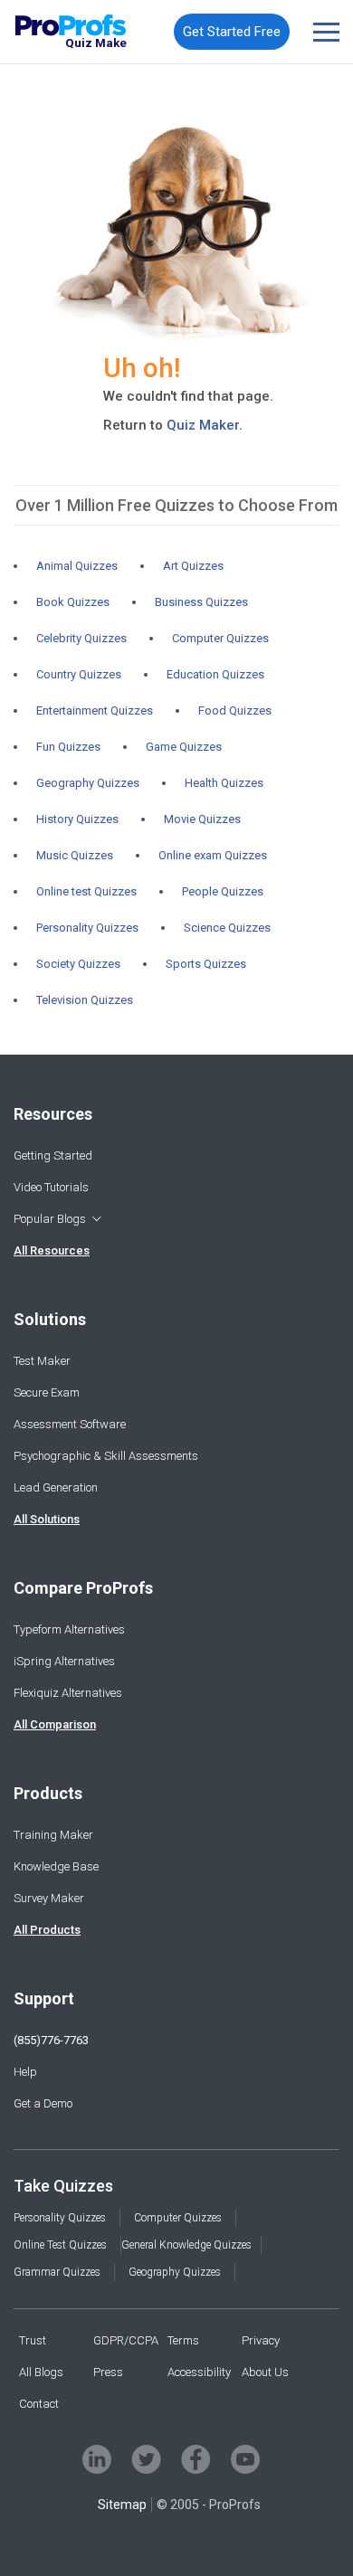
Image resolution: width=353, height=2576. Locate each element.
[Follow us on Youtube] (245, 2459)
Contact (39, 2404)
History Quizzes (77, 819)
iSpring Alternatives (64, 1661)
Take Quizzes (63, 2186)
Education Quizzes (215, 674)
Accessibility (199, 2372)
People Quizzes (223, 891)
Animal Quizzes (77, 566)
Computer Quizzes (220, 638)
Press (108, 2372)
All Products (47, 1930)
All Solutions (47, 1519)
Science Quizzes (227, 928)
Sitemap (122, 2505)
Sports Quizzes (206, 964)
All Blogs (41, 2372)
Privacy (261, 2340)
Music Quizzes (75, 855)
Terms (183, 2340)
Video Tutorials (51, 1187)
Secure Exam (47, 1392)
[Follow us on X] (146, 2459)
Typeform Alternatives (69, 1629)
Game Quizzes (184, 747)
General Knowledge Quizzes (186, 2245)
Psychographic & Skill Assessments (106, 1456)
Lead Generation (56, 1487)
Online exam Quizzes (213, 855)
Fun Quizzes (68, 747)
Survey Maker (49, 1898)
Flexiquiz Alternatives (68, 1693)
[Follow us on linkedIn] (97, 2459)
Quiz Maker (203, 425)
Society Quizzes (78, 964)
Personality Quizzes (87, 928)
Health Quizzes (224, 783)
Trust (33, 2340)
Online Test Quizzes (60, 2245)
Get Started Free (232, 32)
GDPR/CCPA (126, 2340)
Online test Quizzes (86, 891)
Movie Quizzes (202, 819)
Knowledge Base (56, 1866)
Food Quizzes (235, 710)
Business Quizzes (201, 602)
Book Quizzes (73, 602)
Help (25, 2072)
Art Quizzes (193, 566)
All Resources (52, 1250)
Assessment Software (70, 1424)
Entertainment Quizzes (95, 710)
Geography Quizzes (88, 783)
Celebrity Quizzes (81, 638)
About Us (265, 2372)
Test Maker (42, 1361)
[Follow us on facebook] (196, 2459)
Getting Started (53, 1155)
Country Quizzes (79, 674)
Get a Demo (43, 2103)
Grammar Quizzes (57, 2272)
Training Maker (53, 1835)
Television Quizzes (85, 1000)
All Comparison (55, 1724)
